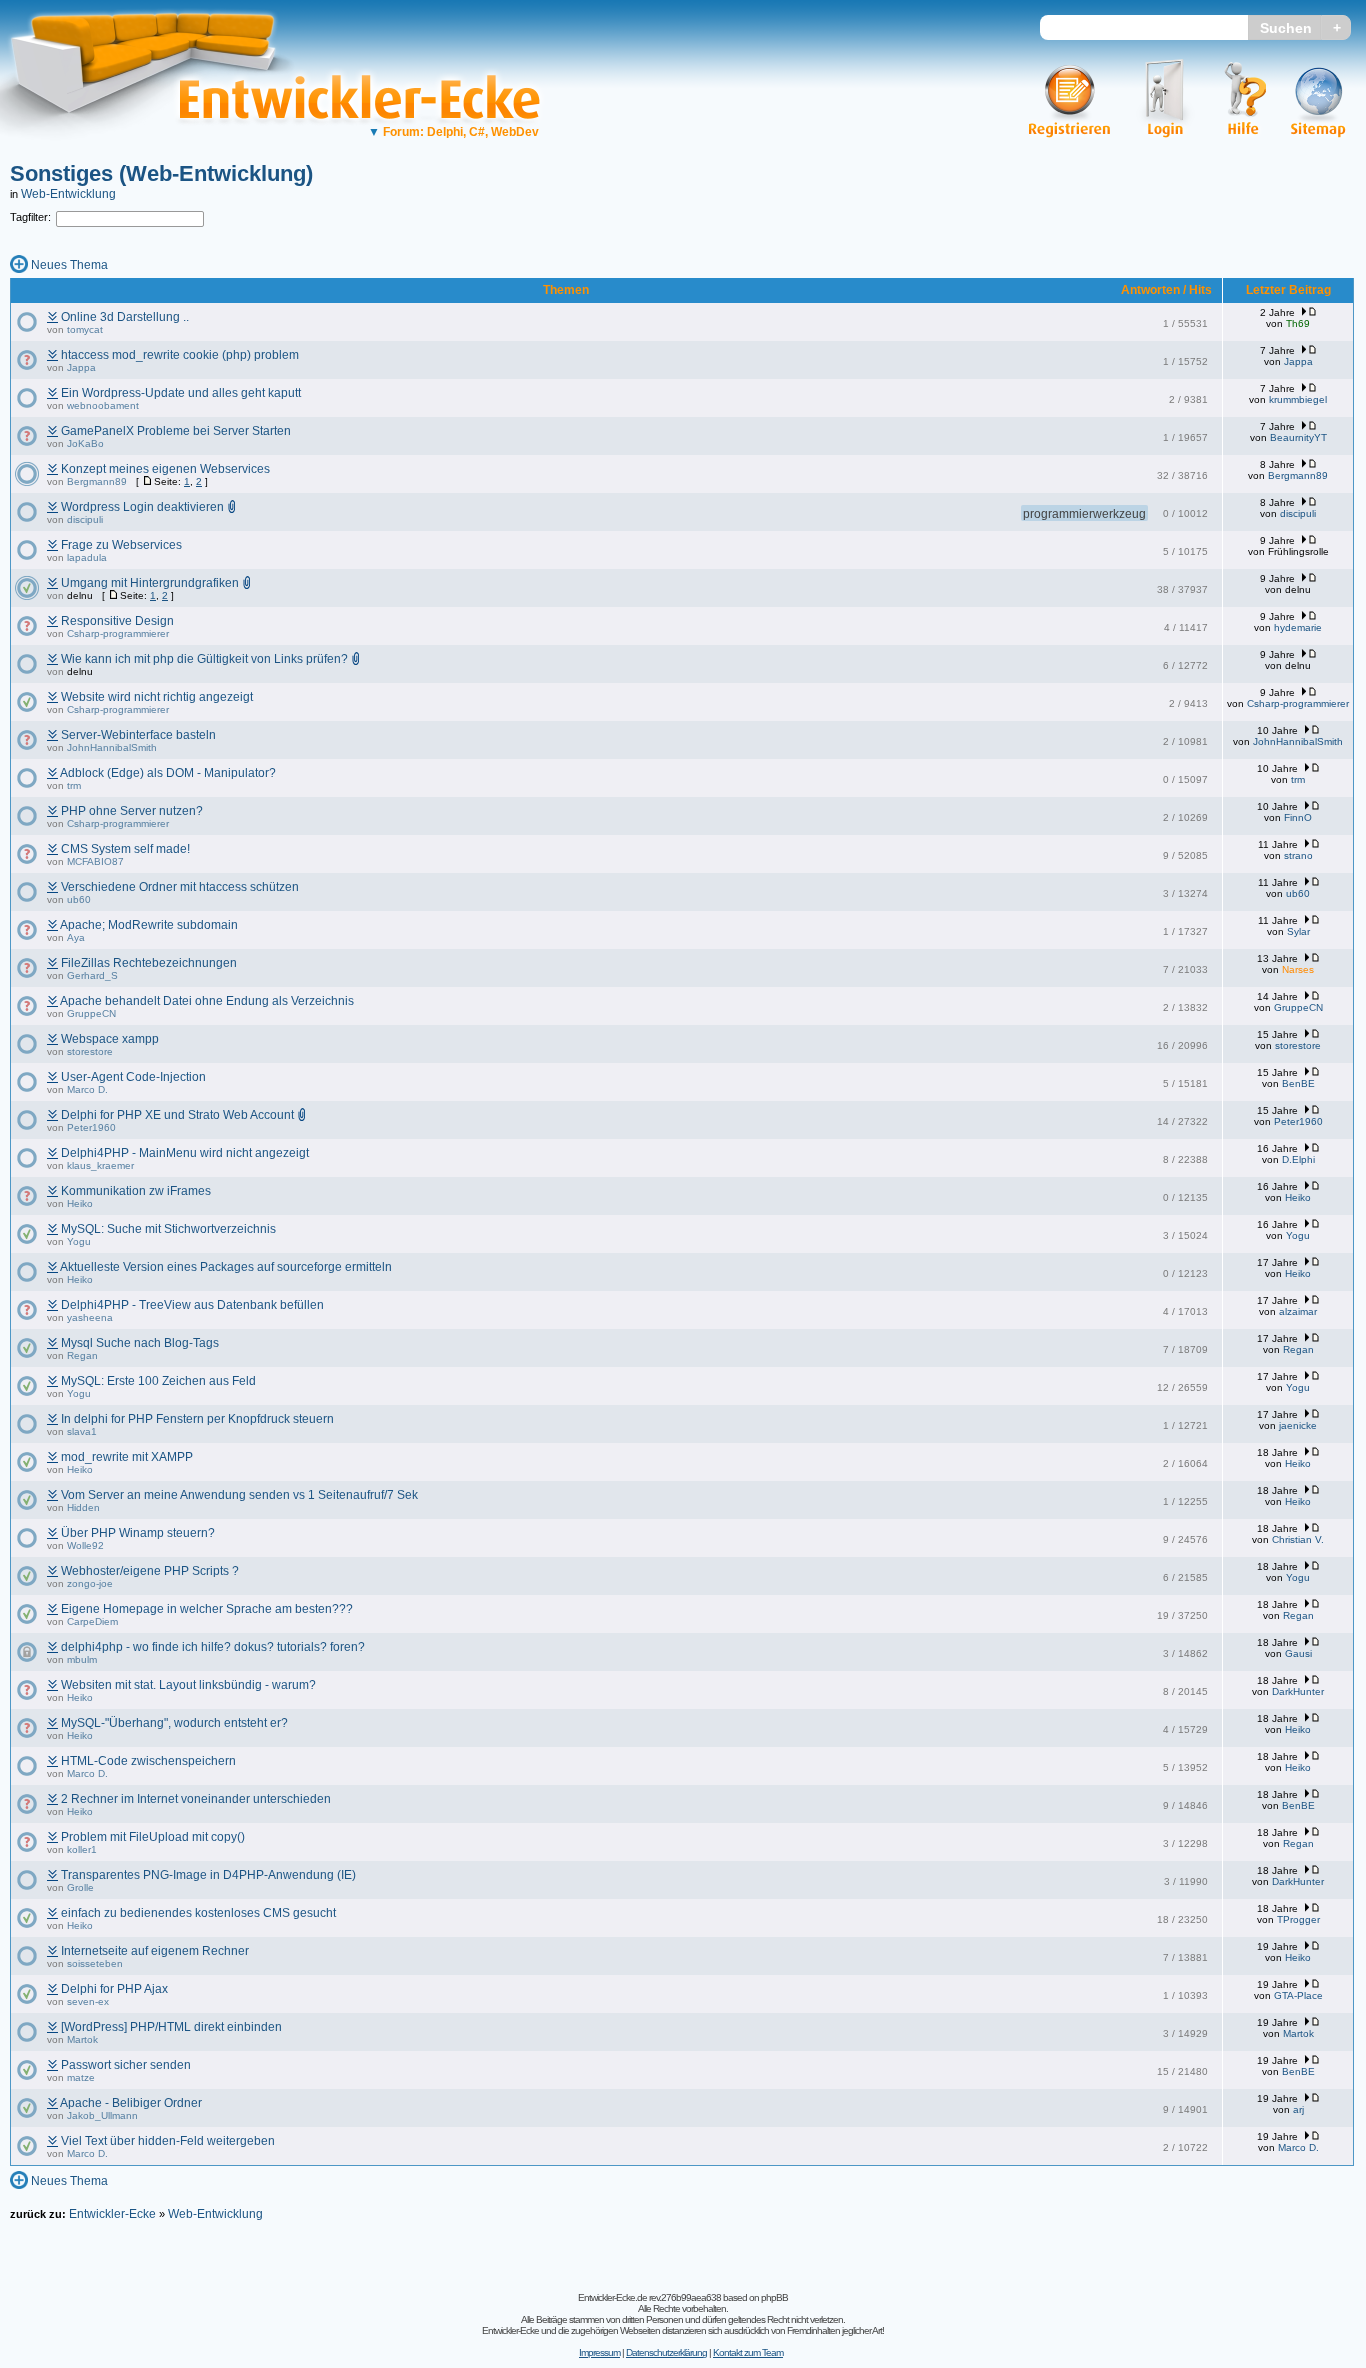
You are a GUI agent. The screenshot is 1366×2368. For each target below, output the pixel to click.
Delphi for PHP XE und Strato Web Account (177, 1115)
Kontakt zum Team (748, 2352)
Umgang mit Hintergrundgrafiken (150, 583)
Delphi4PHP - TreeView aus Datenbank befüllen (192, 1305)
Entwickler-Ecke (112, 2214)
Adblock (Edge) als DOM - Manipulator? (168, 773)
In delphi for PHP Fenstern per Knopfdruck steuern (197, 1419)
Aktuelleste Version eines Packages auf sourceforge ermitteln (226, 1267)
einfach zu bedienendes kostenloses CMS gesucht (198, 1913)
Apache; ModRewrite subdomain (149, 925)
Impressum (599, 2352)
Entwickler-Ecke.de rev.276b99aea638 (649, 2297)
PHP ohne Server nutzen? (132, 811)
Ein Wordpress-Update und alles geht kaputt (181, 393)
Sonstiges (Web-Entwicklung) (161, 173)
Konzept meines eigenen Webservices (165, 469)
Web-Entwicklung (68, 194)
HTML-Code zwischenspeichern (148, 1761)
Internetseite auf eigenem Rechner (155, 1951)
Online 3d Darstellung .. (125, 317)
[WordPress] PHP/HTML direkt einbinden (171, 2027)
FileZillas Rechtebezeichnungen (149, 963)
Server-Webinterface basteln (138, 735)
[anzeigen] (52, 317)
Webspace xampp (110, 1039)
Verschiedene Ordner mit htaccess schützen (180, 887)
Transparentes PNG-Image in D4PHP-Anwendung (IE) (208, 1875)
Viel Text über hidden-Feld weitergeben (168, 2141)
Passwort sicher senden (126, 2065)
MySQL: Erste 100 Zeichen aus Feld (158, 1381)
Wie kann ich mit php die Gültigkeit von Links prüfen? (204, 659)
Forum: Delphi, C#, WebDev (453, 132)
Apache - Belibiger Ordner (131, 2103)
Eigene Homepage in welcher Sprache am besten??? (207, 1609)
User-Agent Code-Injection (133, 1077)
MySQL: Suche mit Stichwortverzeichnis (168, 1229)
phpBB (774, 2297)
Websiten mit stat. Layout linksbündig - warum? (188, 1685)
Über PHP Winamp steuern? (138, 1533)
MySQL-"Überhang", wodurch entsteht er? (174, 1723)
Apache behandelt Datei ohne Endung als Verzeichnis (207, 1001)
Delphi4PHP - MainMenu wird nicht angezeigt (185, 1153)
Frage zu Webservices (121, 545)
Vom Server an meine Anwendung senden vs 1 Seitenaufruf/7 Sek (239, 1495)
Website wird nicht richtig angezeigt (157, 697)
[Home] (157, 155)
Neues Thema (69, 265)
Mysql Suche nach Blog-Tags (140, 1343)
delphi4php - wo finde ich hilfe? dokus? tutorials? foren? (213, 1647)
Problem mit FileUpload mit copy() (153, 1837)
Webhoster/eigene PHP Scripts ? (150, 1571)
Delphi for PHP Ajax (114, 1989)
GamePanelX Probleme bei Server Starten (176, 431)
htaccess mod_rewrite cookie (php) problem (180, 355)
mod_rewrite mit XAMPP (127, 1457)
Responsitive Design (117, 621)
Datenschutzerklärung (666, 2352)
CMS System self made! (125, 849)
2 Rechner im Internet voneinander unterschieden (196, 1799)
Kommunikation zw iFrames (136, 1191)
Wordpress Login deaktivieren (142, 507)
